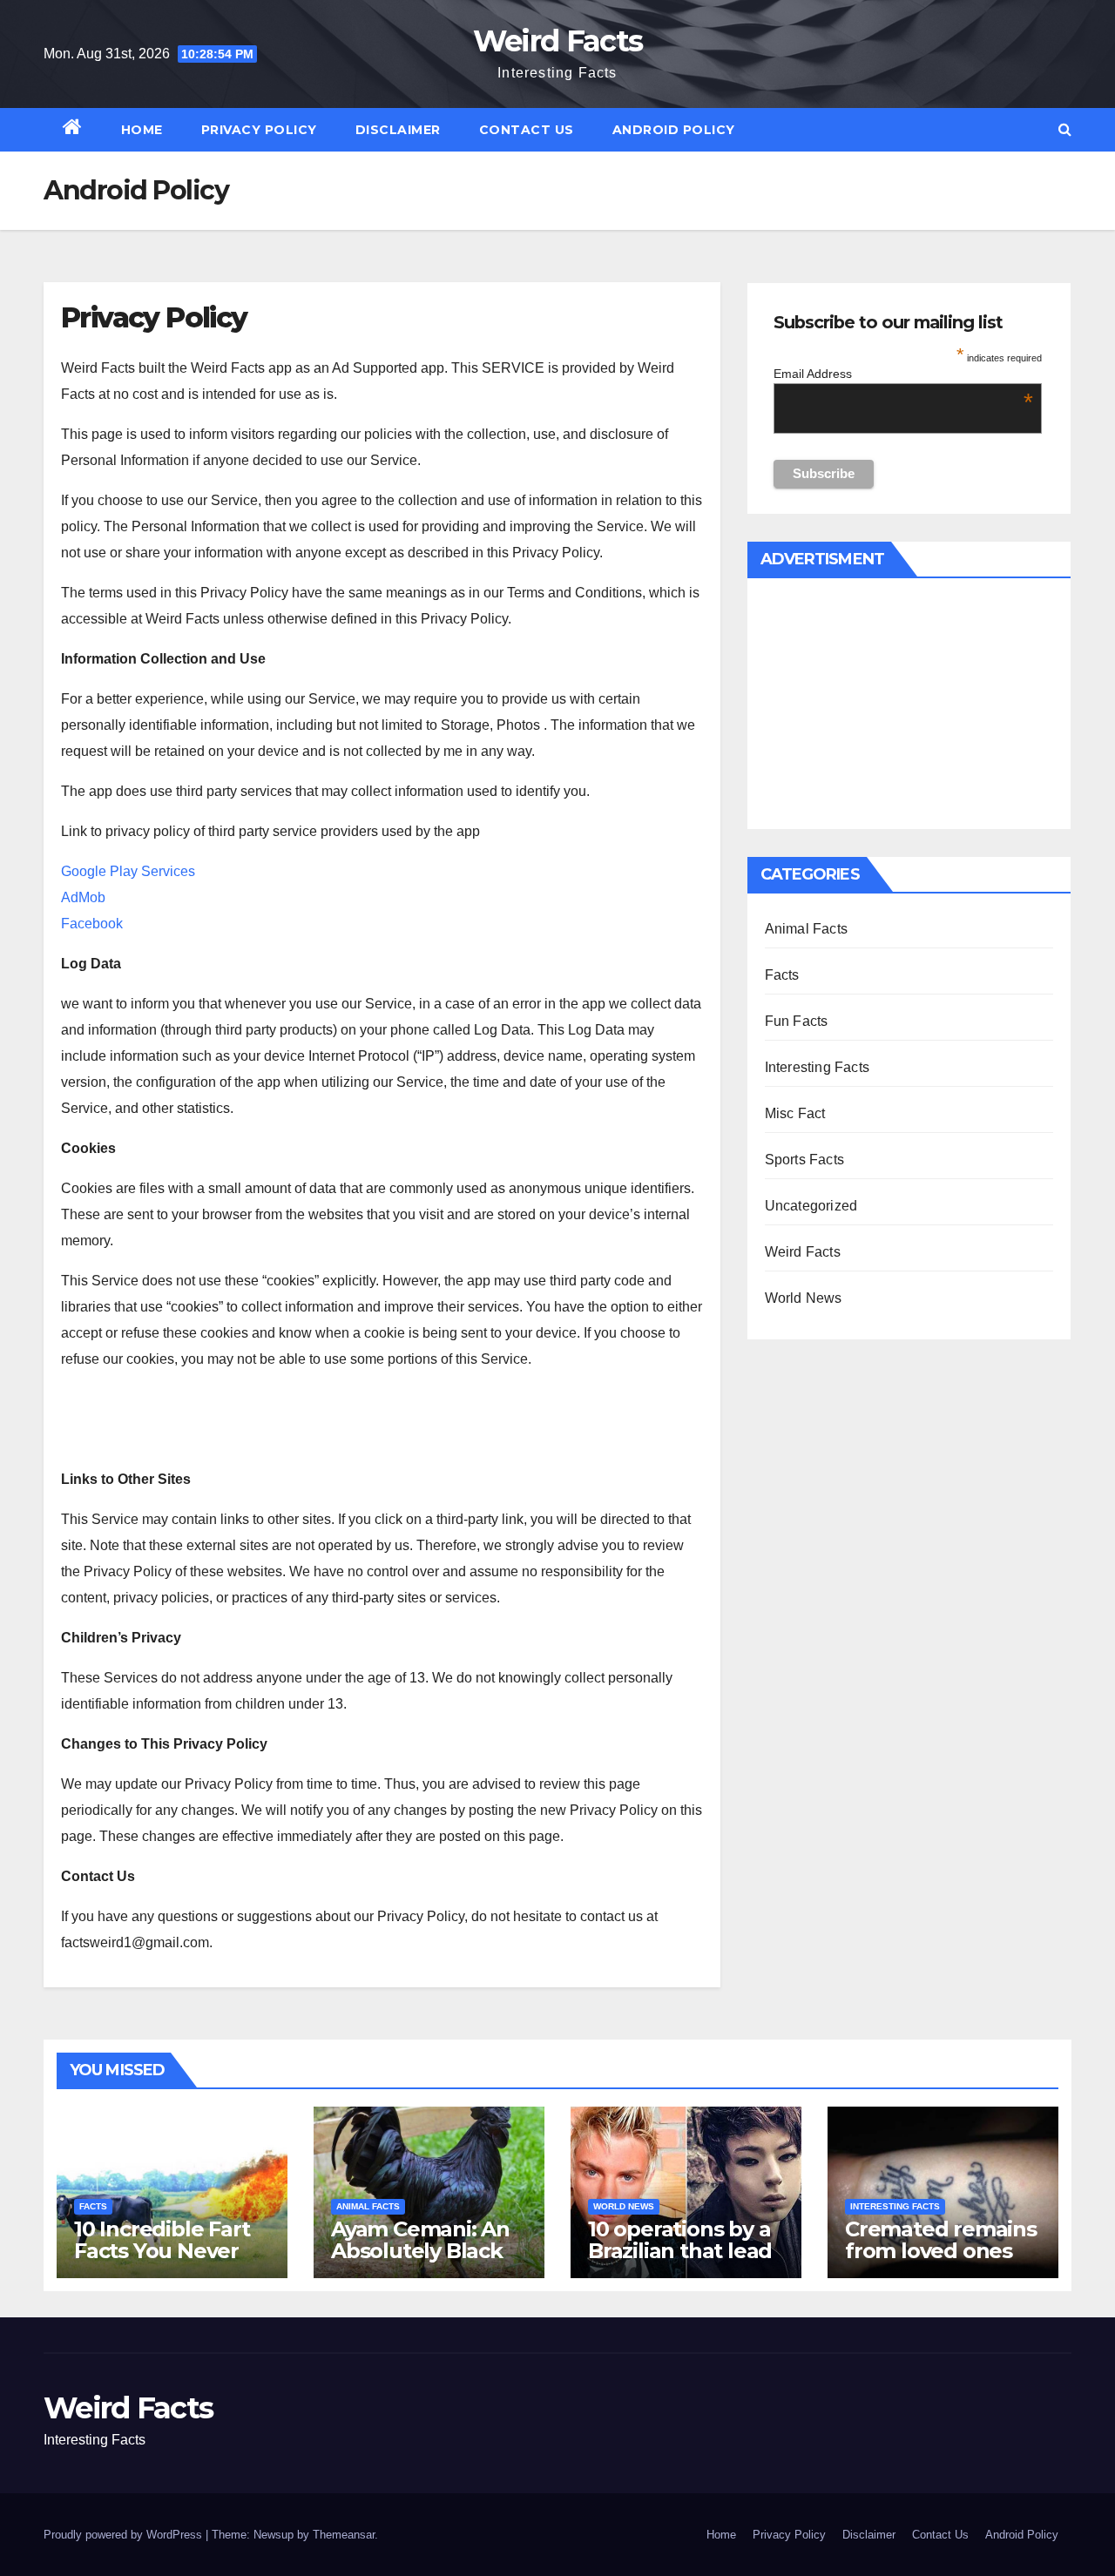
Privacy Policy (259, 130)
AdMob (83, 897)
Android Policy (674, 130)
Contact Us (527, 130)
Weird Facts (557, 41)
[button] (1065, 129)
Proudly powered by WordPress (125, 2535)
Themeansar (344, 2535)
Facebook (92, 924)
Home (142, 130)
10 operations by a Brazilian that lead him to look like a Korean (680, 2262)
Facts (782, 975)
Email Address (904, 374)
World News (804, 1298)
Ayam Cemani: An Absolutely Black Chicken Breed (420, 2251)
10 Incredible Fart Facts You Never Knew (162, 2251)
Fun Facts (797, 1021)
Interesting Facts (817, 1067)
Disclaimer (398, 130)
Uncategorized (811, 1206)
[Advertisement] (909, 705)
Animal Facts (806, 929)
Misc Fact (795, 1113)
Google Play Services (128, 871)
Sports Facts (804, 1160)
